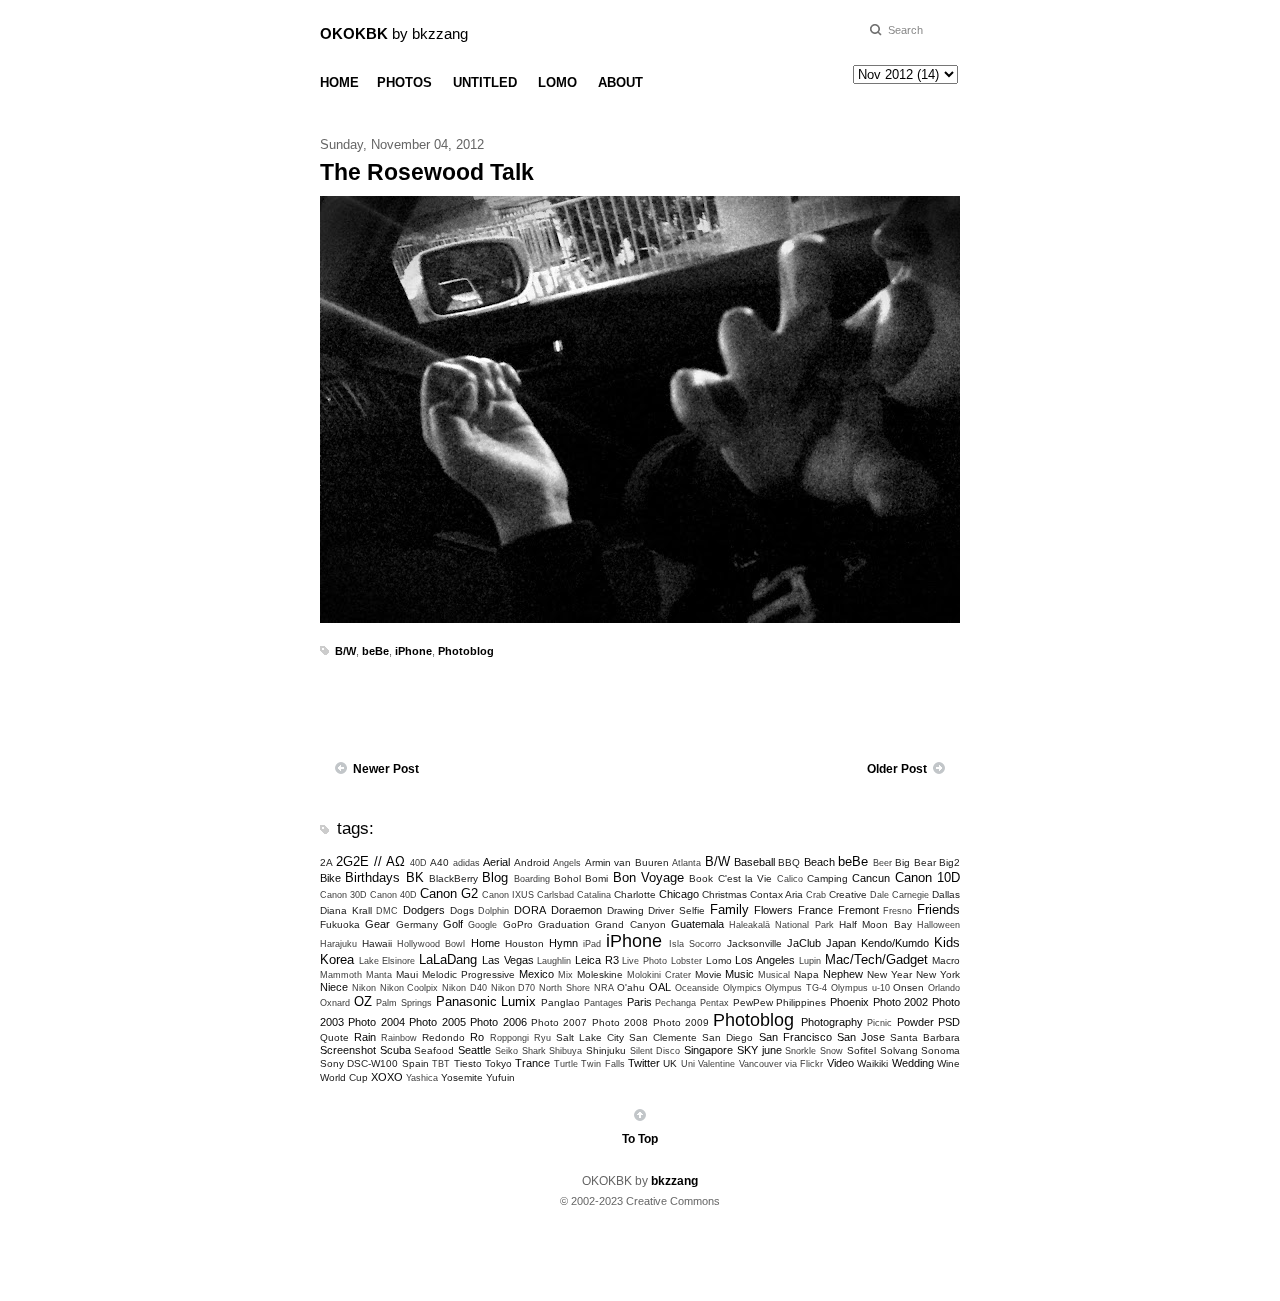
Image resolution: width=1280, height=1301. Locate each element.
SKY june (759, 1050)
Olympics (742, 988)
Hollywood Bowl (431, 944)
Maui (407, 974)
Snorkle (800, 1051)
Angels (567, 863)
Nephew (843, 974)
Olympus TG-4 (796, 988)
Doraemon (576, 910)
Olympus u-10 (860, 988)
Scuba (395, 1050)
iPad (592, 944)
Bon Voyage (648, 877)
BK (415, 877)
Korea (337, 959)
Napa (806, 974)
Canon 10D (927, 877)
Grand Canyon (630, 924)
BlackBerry (453, 878)
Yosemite (462, 1077)
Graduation (564, 924)
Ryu (542, 1038)
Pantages (603, 1003)
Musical (774, 975)
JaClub (804, 943)
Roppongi (509, 1038)
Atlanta (686, 863)
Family (729, 909)
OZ (363, 1001)
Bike (330, 878)
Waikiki (872, 1063)
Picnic (879, 1023)
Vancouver (760, 1064)
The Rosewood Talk (427, 172)
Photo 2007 (559, 1022)
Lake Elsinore (387, 961)
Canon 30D (343, 895)
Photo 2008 (620, 1022)
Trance (532, 1063)
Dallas (946, 894)
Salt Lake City (590, 1037)
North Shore (564, 988)
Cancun (871, 878)
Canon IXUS (508, 895)
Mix (565, 975)
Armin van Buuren (627, 862)
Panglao (560, 1002)
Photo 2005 (437, 1022)
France (815, 910)
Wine (948, 1063)
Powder (915, 1022)
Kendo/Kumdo (895, 943)
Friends (938, 909)
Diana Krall (346, 910)
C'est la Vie (745, 878)
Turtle (566, 1064)
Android (532, 862)
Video (840, 1063)
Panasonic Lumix (486, 1001)
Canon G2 (449, 893)
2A (326, 862)
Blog (495, 877)
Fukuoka (340, 924)
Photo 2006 (498, 1022)
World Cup (344, 1077)
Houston (524, 943)
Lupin (810, 961)
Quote (334, 1037)
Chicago (679, 894)
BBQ (789, 862)
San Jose (861, 1037)
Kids (947, 942)
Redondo (443, 1037)
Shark (534, 1051)
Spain (415, 1063)
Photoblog (466, 651)
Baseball (754, 862)
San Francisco (795, 1037)
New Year (889, 974)
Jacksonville (754, 943)
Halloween (938, 925)
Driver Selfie (676, 910)
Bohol (567, 878)
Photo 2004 (376, 1022)
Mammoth (341, 975)
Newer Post (386, 769)
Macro (946, 960)
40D (418, 863)
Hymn (563, 943)
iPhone (413, 651)
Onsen (908, 987)
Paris (639, 1002)
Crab (816, 895)
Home (485, 943)
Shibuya (565, 1051)
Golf (453, 924)
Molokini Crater (659, 975)
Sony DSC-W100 (359, 1063)
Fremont (858, 910)
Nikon (364, 988)
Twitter (644, 1063)
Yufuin (500, 1077)
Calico (790, 879)
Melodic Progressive (468, 974)
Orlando (944, 988)
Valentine (716, 1064)
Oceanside (697, 988)
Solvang (899, 1050)
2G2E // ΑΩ (370, 861)
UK (670, 1063)
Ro (477, 1037)
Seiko (506, 1051)
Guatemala (697, 924)
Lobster (686, 961)
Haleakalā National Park (781, 925)
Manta (379, 975)
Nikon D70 (513, 988)
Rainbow (399, 1038)
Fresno (897, 911)
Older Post (897, 769)
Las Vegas (508, 960)
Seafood (434, 1050)
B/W (345, 651)
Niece (334, 987)
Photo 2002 (901, 1002)
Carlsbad (555, 895)
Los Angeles (765, 960)
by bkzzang (394, 33)
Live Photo (644, 961)
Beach (819, 862)
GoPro (518, 924)
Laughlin (554, 961)
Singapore (708, 1050)
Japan (841, 943)
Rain (365, 1037)
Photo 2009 (681, 1022)
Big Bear (915, 862)
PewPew (753, 1002)
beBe (375, 651)
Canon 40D (393, 895)
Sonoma (940, 1050)
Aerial (496, 862)
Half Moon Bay (875, 924)
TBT (441, 1064)
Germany (417, 924)
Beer (882, 863)
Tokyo (498, 1063)
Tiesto (468, 1063)
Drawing (625, 910)
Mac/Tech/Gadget (876, 959)
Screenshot (348, 1050)
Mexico (536, 974)
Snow (831, 1051)
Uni (688, 1064)
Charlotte (635, 894)
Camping (827, 878)
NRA (604, 988)
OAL (660, 987)
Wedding (913, 1063)
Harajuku (338, 944)
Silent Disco (655, 1051)
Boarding (532, 879)
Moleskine (600, 974)
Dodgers (424, 910)
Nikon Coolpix (409, 988)
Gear (377, 924)
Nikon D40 (464, 988)
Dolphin (493, 911)
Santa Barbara (925, 1037)
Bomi (596, 878)
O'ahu (631, 987)
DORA (530, 910)
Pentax (714, 1003)
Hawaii (377, 943)
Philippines (801, 1002)
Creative (848, 894)
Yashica (422, 1078)
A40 (439, 862)
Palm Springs (404, 1003)
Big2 (949, 862)
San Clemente (663, 1037)
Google (482, 925)
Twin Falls (602, 1064)
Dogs (462, 910)
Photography (832, 1022)
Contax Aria (776, 894)
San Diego (727, 1037)
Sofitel (861, 1050)
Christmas (724, 894)
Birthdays (372, 877)
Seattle (474, 1050)
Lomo (719, 960)
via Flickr (804, 1064)
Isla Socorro (695, 944)
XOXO (387, 1077)
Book (701, 878)
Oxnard (335, 1003)
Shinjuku (606, 1050)
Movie (708, 974)
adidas (466, 863)
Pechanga (675, 1003)
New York (938, 974)
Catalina (594, 895)
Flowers (773, 910)
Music (739, 974)
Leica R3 (597, 960)
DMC (387, 911)
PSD (949, 1022)
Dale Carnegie (899, 895)
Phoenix (849, 1002)
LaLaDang (448, 959)
